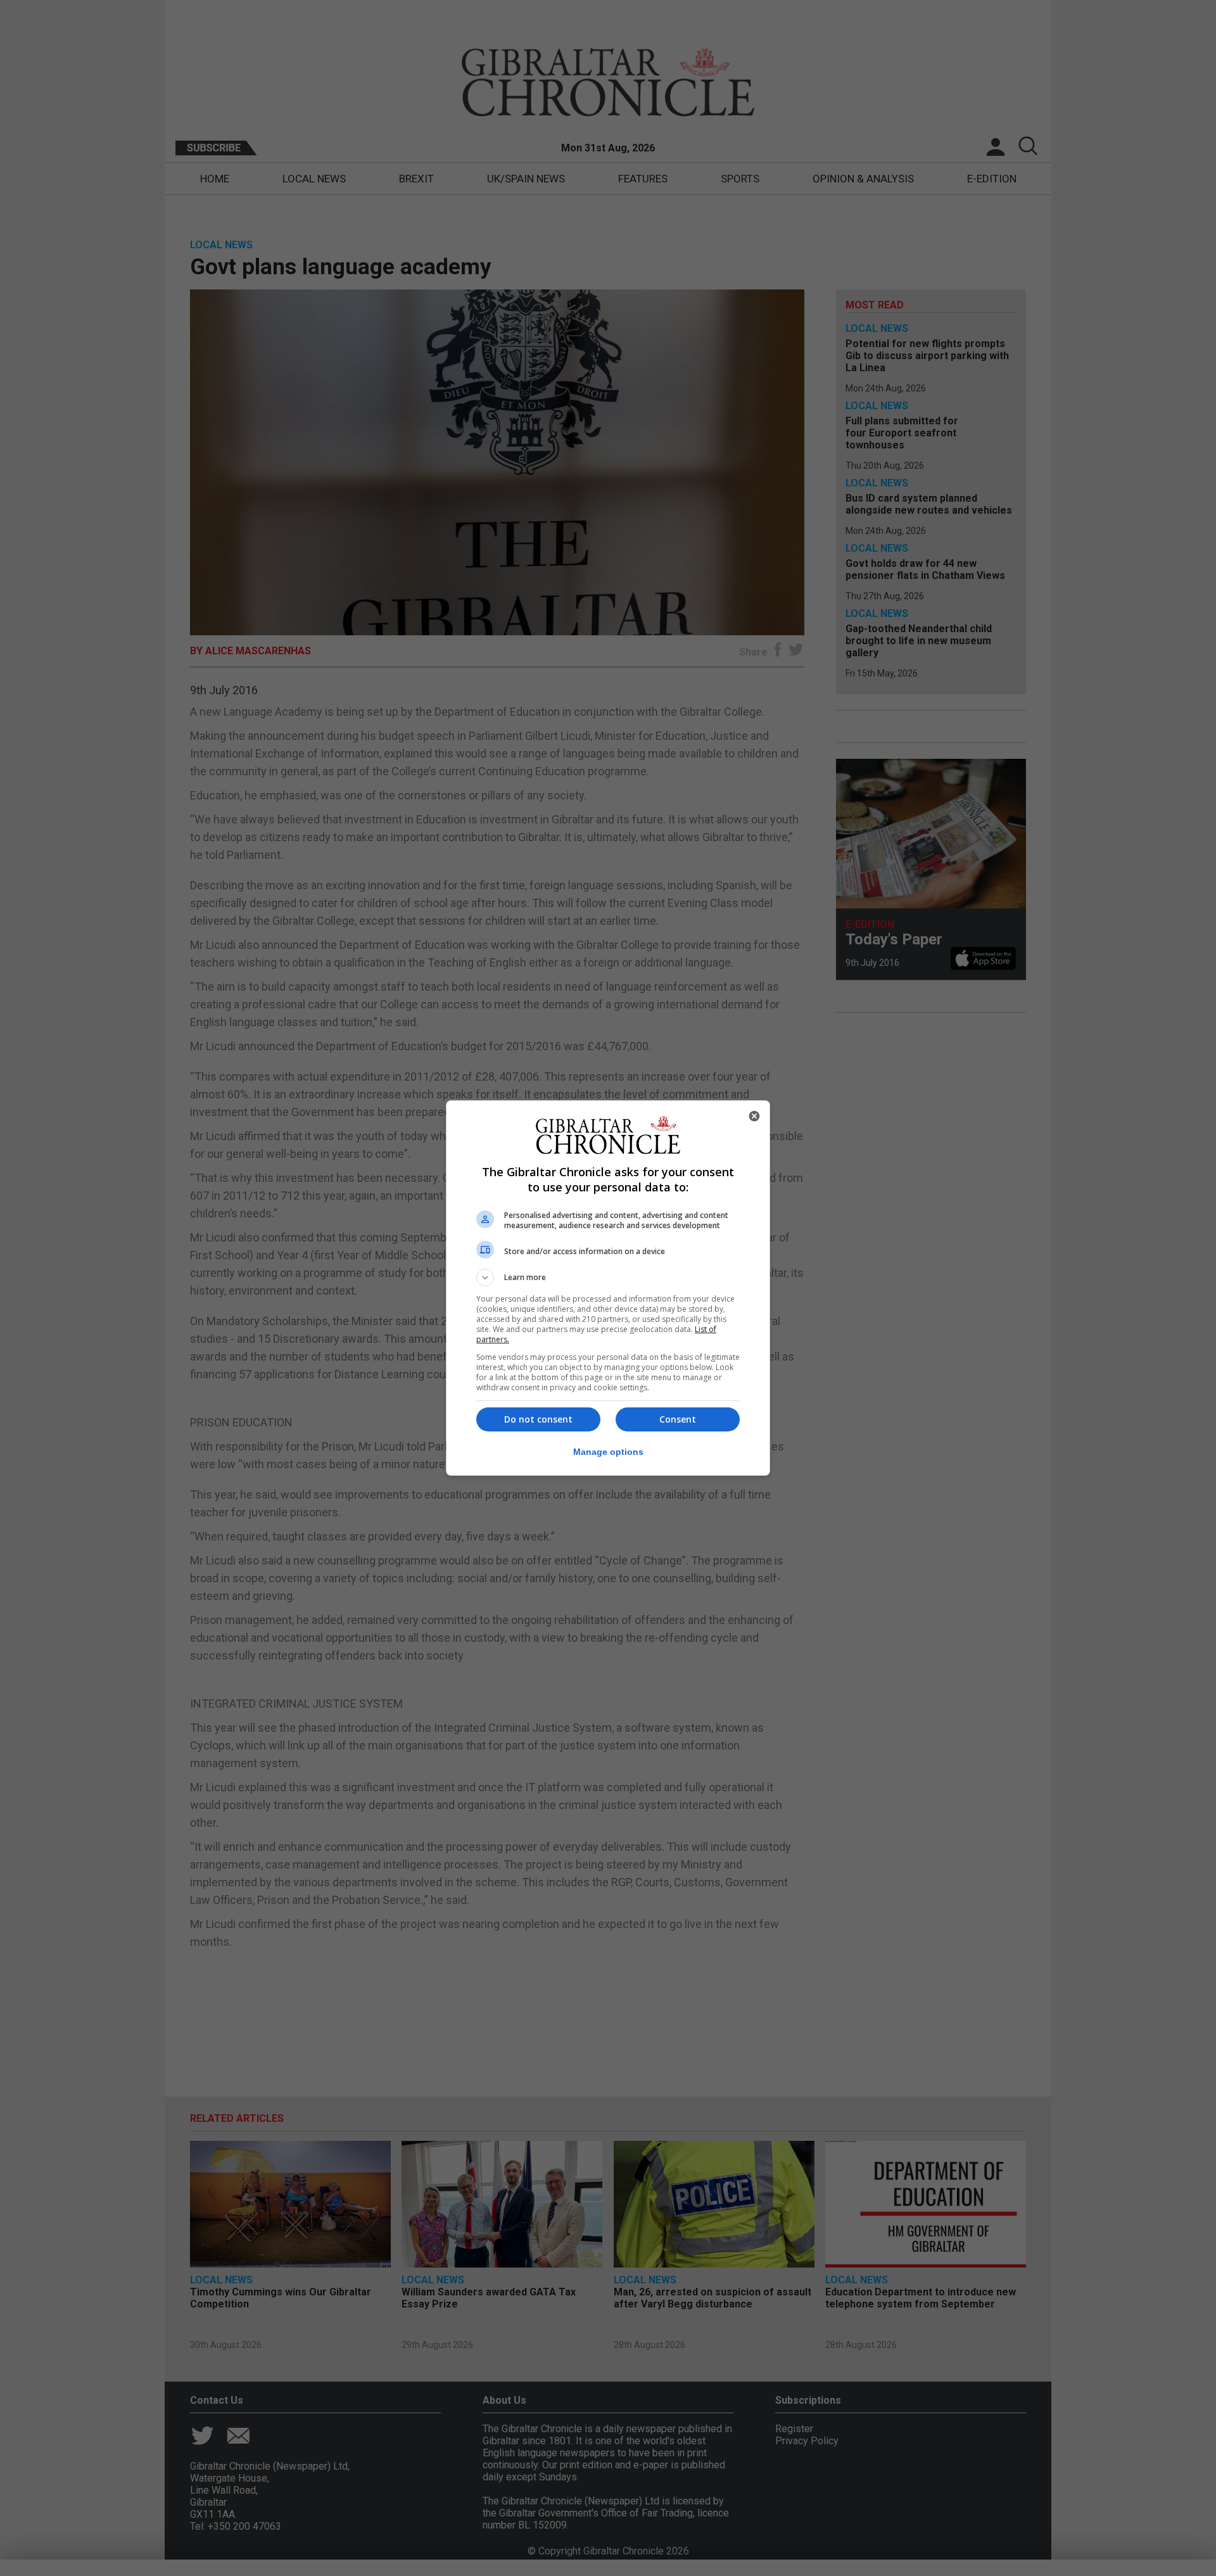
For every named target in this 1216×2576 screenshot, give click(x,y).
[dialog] (608, 1288)
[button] (608, 1278)
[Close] (754, 1116)
